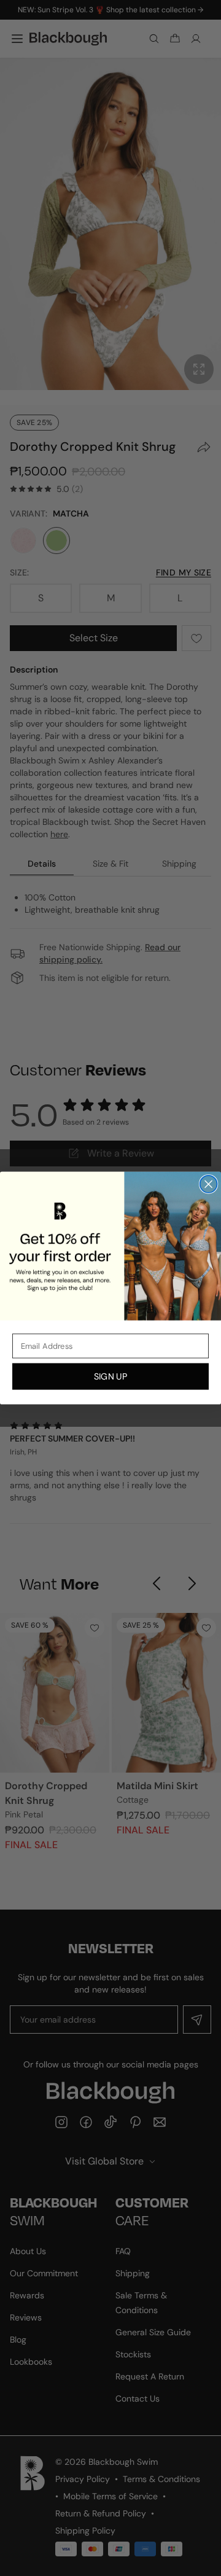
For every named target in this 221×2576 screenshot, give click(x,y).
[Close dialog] (209, 1184)
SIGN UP (110, 1376)
